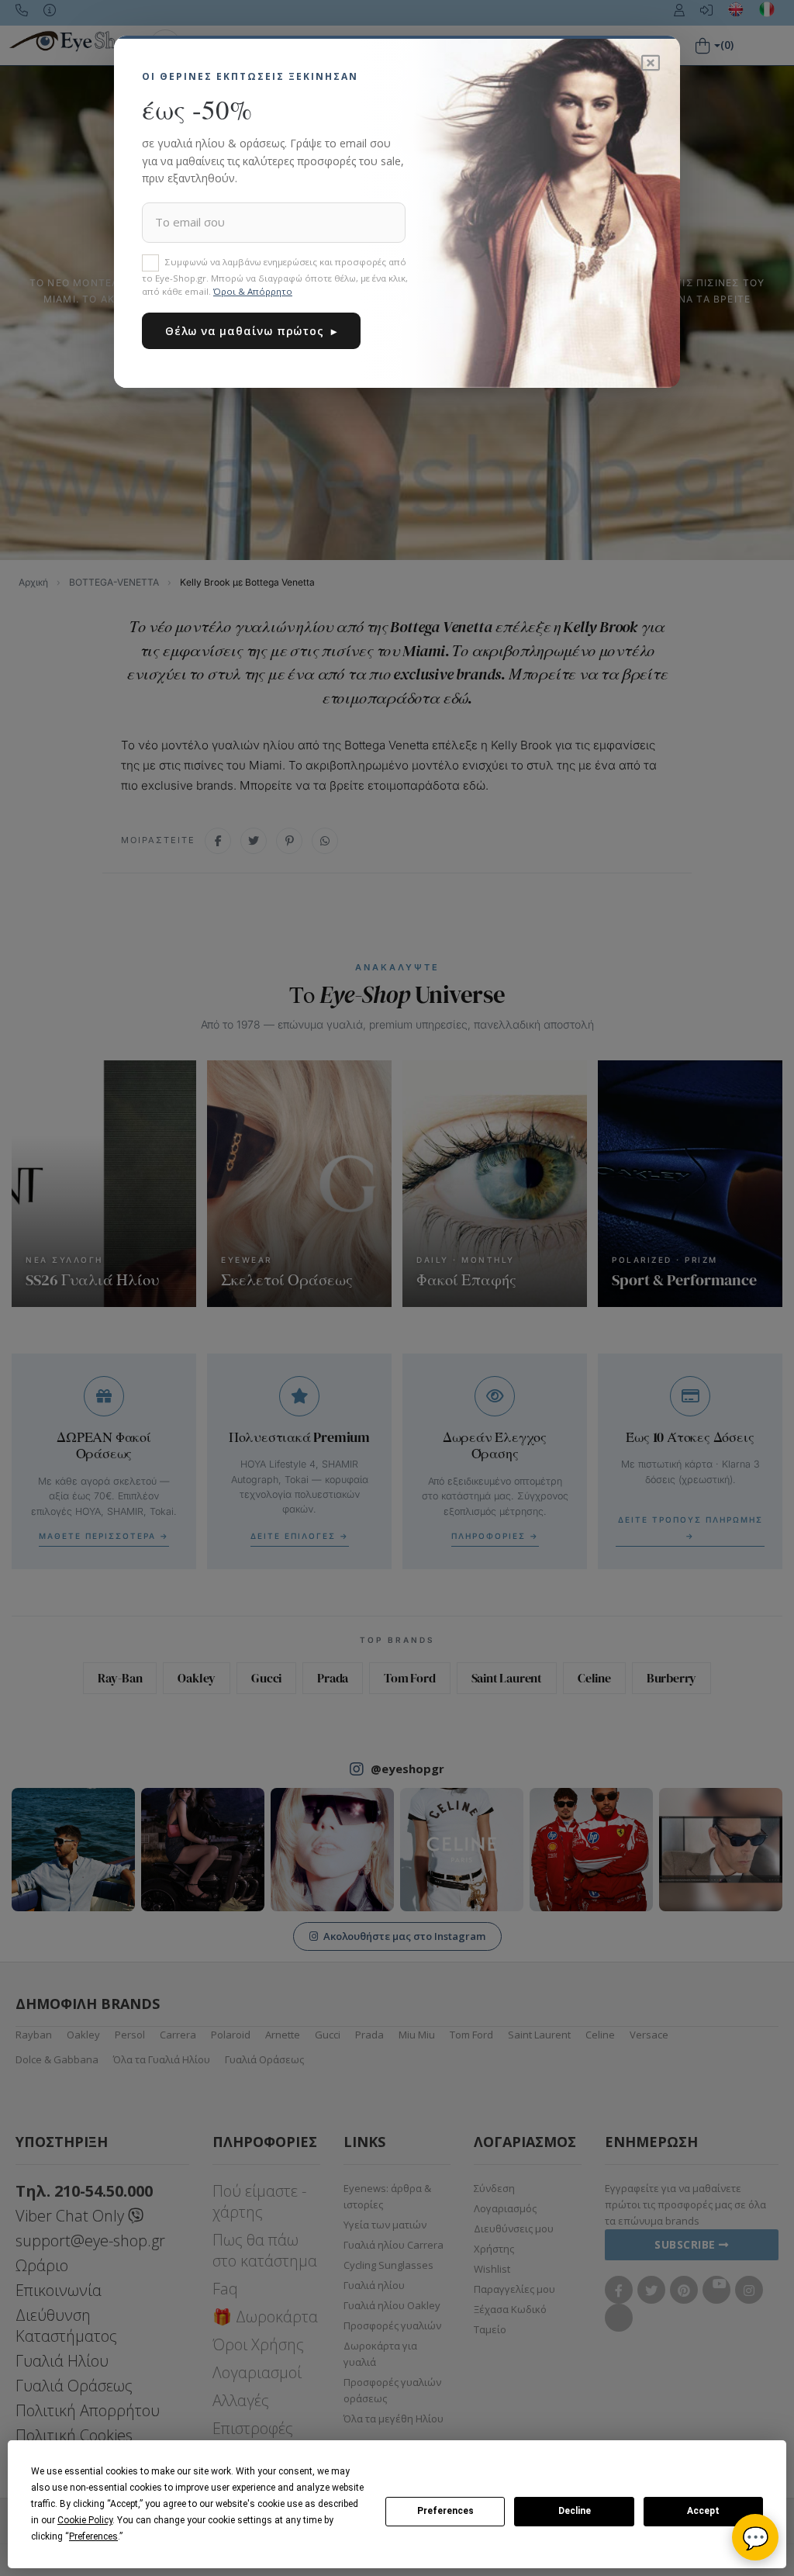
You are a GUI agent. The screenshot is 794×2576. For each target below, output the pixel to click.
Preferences (445, 2511)
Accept (703, 2511)
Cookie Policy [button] (85, 2520)
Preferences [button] (93, 2536)
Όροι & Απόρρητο (253, 291)
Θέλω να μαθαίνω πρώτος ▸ (251, 331)
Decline (575, 2511)
